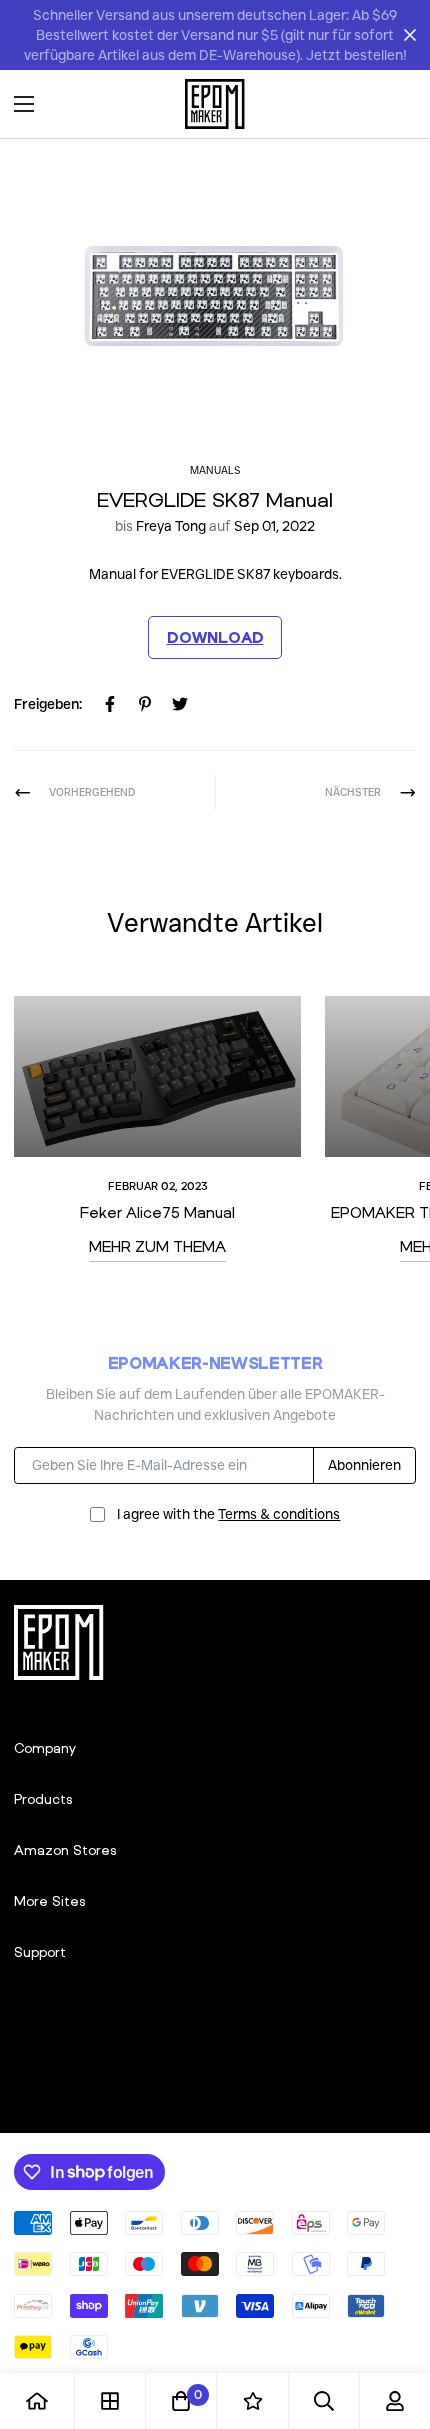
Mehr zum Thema (157, 1246)
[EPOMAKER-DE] (215, 104)
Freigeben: (48, 704)
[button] (394, 104)
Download (215, 637)
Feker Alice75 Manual (157, 1212)
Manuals (215, 470)
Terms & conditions (279, 1514)
